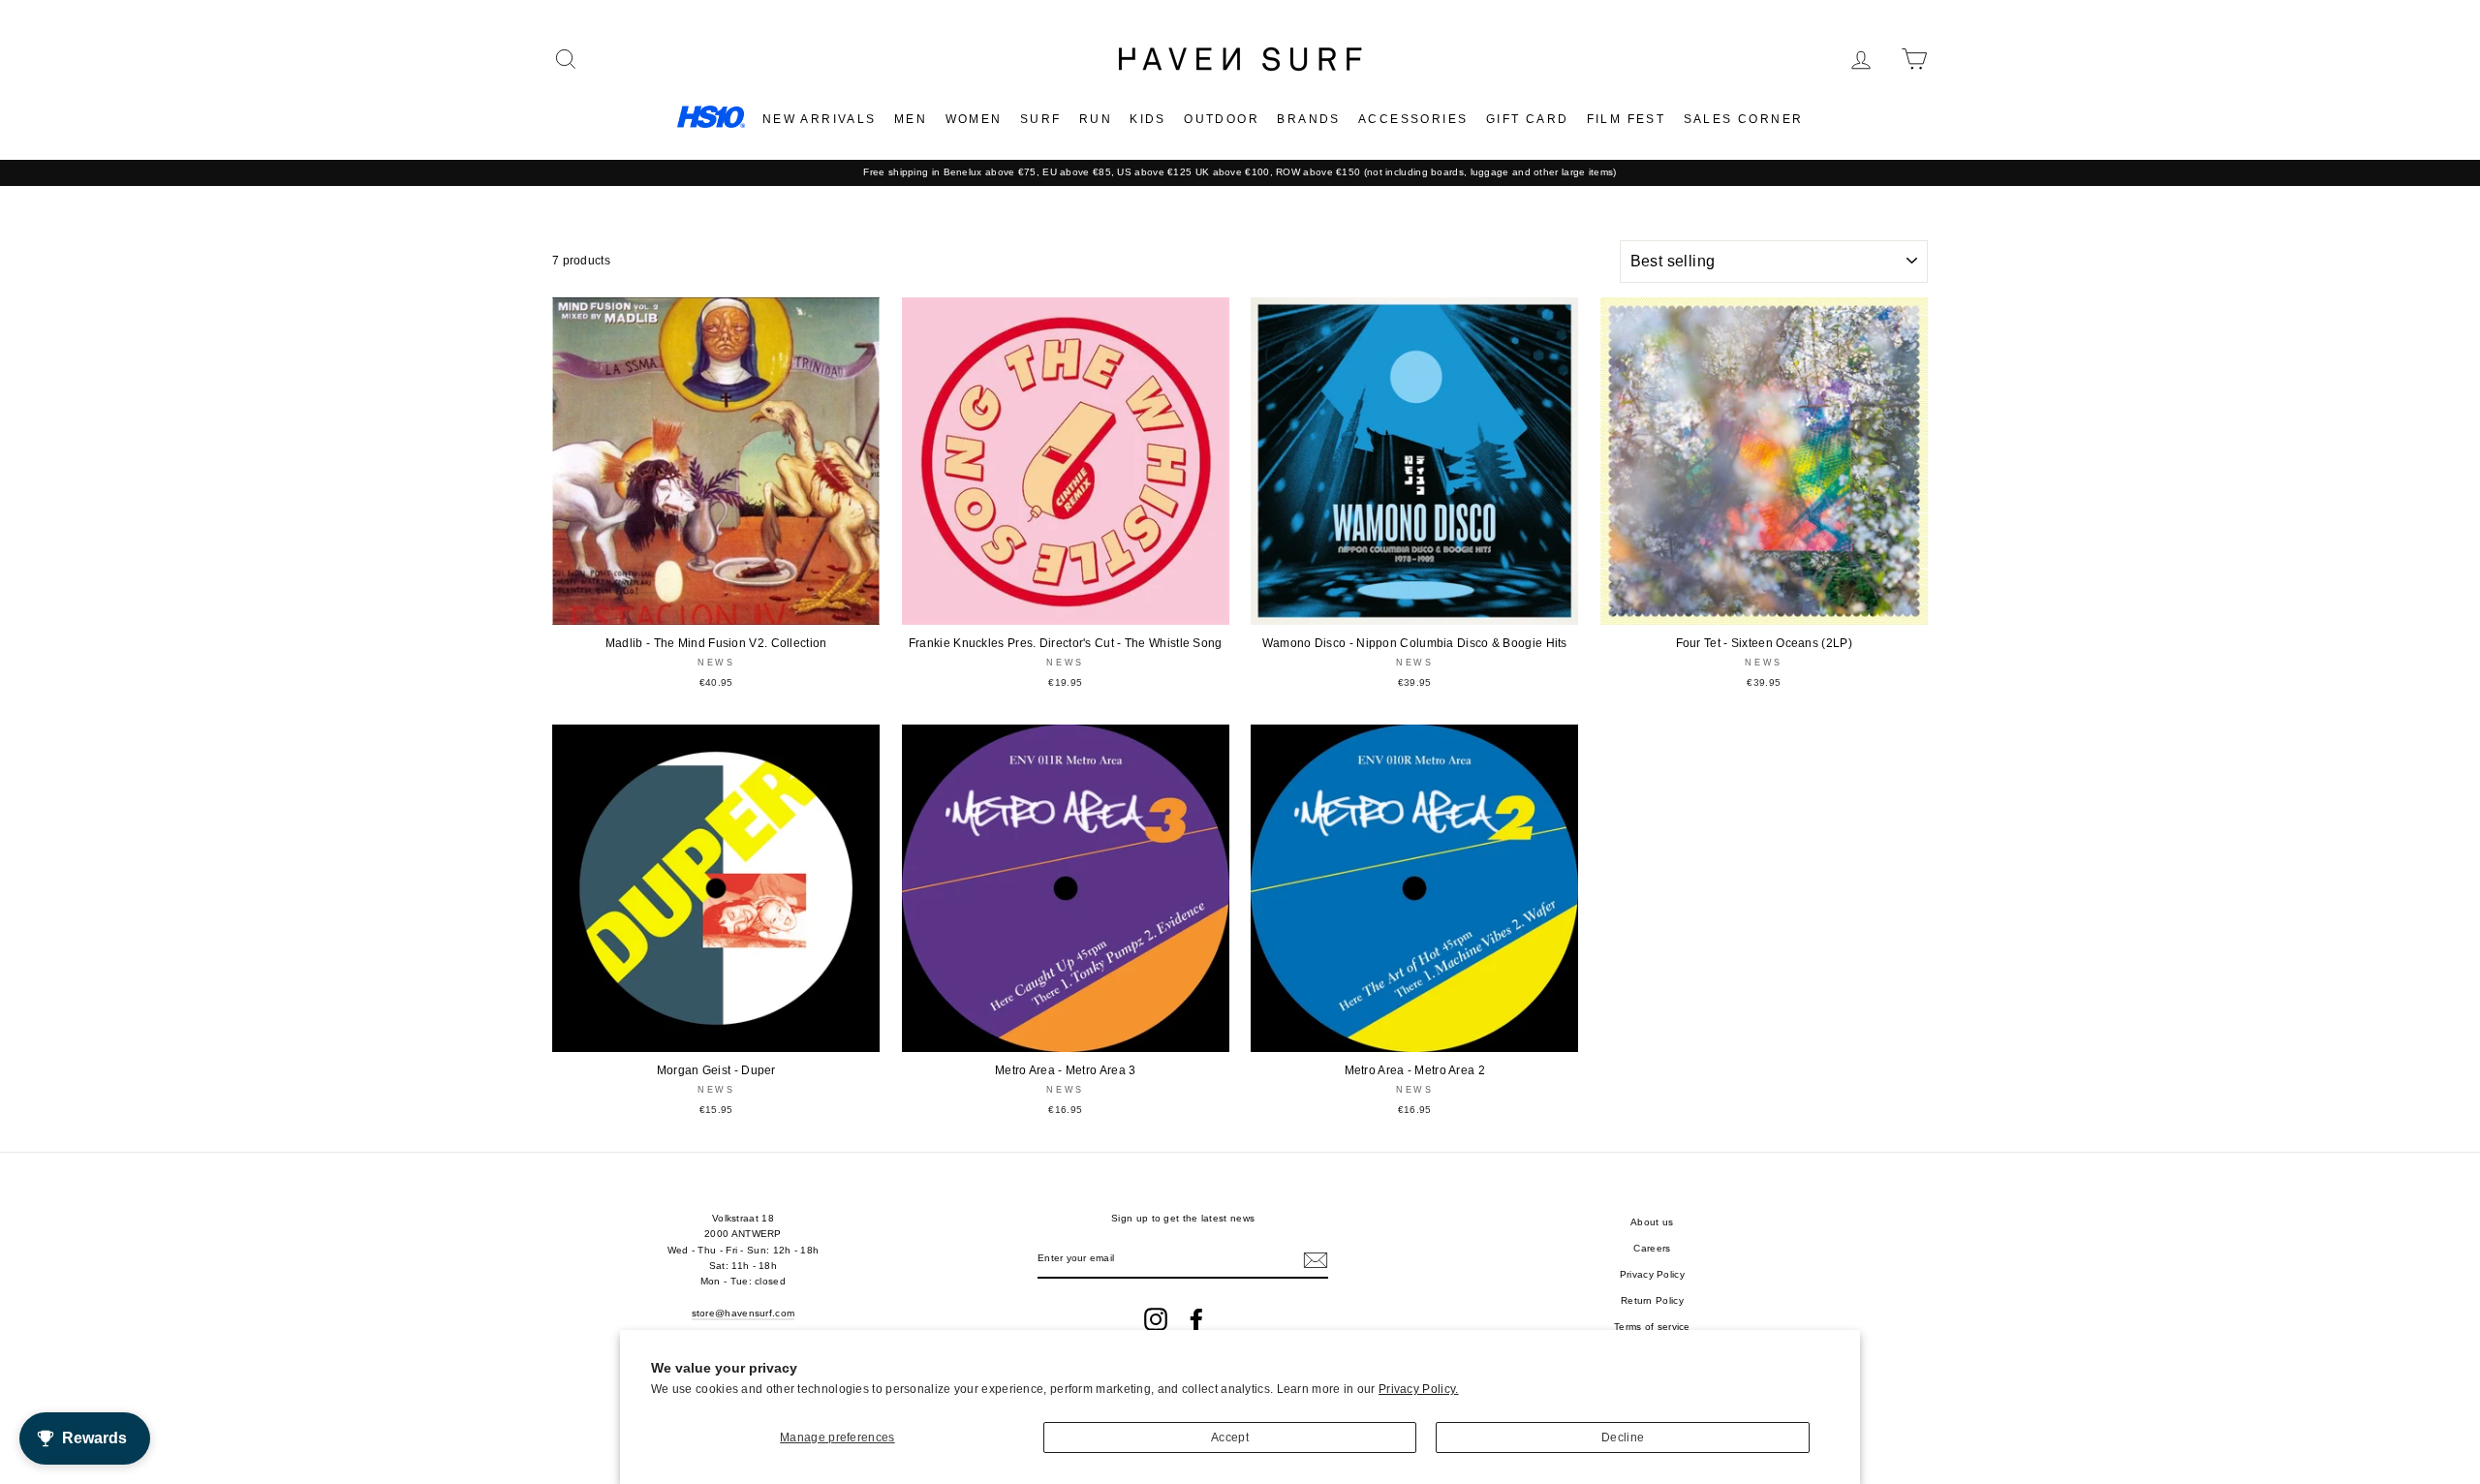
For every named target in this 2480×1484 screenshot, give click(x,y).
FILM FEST (1627, 119)
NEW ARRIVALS (820, 119)
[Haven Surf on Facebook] (1196, 1319)
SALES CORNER (1744, 119)
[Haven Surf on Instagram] (1156, 1319)
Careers (1652, 1248)
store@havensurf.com (744, 1313)
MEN (911, 119)
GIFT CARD (1528, 119)
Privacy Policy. (1419, 1389)
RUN (1096, 119)
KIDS (1148, 119)
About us (1652, 1222)
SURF (1041, 119)
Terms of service (1652, 1327)
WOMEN (974, 119)
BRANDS (1308, 119)
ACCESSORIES (1413, 119)
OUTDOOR (1222, 119)
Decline (1623, 1438)
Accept (1230, 1438)
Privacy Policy (1652, 1274)
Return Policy (1652, 1300)
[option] (1240, 172)
